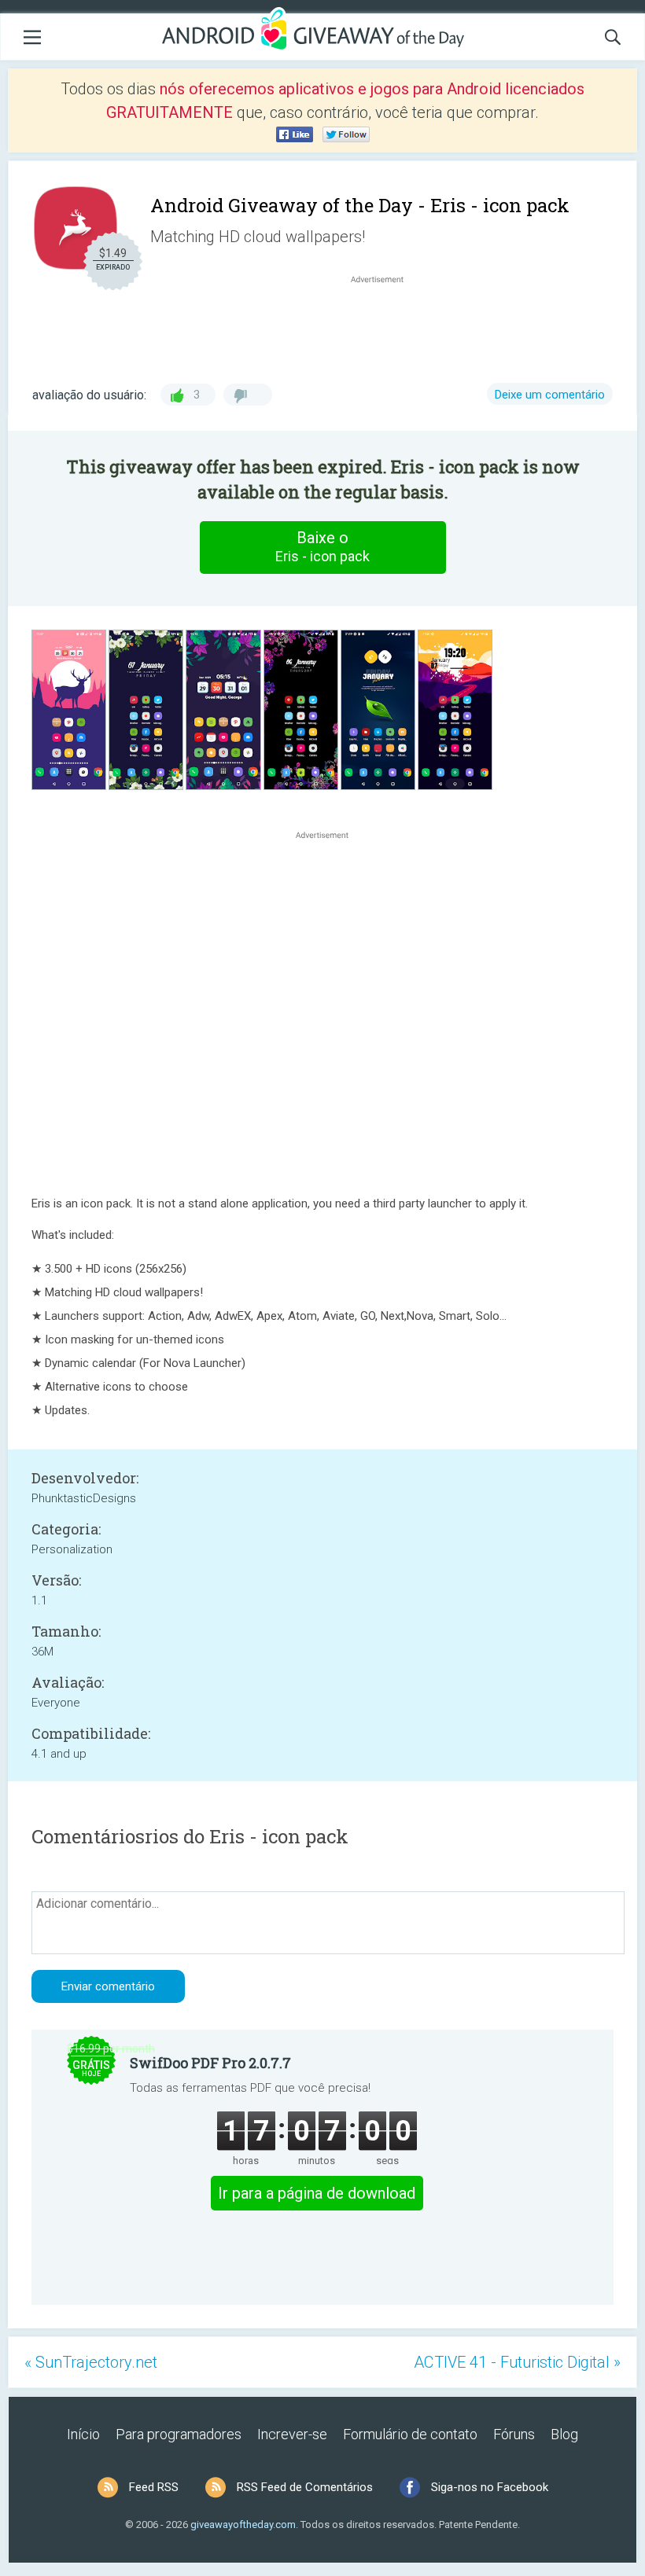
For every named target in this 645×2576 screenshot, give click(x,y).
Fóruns (514, 2434)
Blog (564, 2434)
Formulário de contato (410, 2434)
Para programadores (179, 2434)
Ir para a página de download (317, 2193)
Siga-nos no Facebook (490, 2487)
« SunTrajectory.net (91, 2362)
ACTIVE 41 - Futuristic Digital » (517, 2362)
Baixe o (322, 546)
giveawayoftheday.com (243, 2525)
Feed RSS (154, 2487)
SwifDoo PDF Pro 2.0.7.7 (210, 2063)
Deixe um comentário (550, 395)
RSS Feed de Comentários (305, 2487)
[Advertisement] (385, 325)
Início (83, 2434)
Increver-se (292, 2434)
